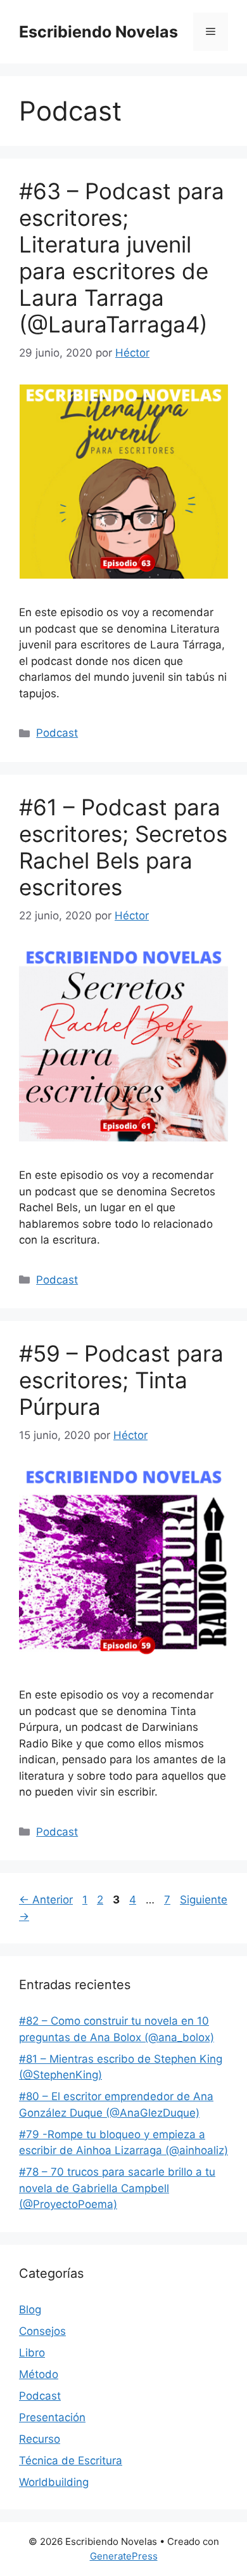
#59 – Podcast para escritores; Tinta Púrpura (121, 1380)
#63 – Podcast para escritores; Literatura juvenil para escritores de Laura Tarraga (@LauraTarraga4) (122, 258)
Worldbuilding (54, 2482)
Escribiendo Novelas (98, 32)
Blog (30, 2310)
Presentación (52, 2417)
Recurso (40, 2439)
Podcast (57, 733)
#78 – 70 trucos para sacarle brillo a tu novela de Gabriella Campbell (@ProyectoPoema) (117, 2188)
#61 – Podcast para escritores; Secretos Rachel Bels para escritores (123, 847)
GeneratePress (124, 2556)
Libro (32, 2353)
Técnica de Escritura (71, 2461)
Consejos (42, 2331)
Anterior (46, 1900)
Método (39, 2374)
